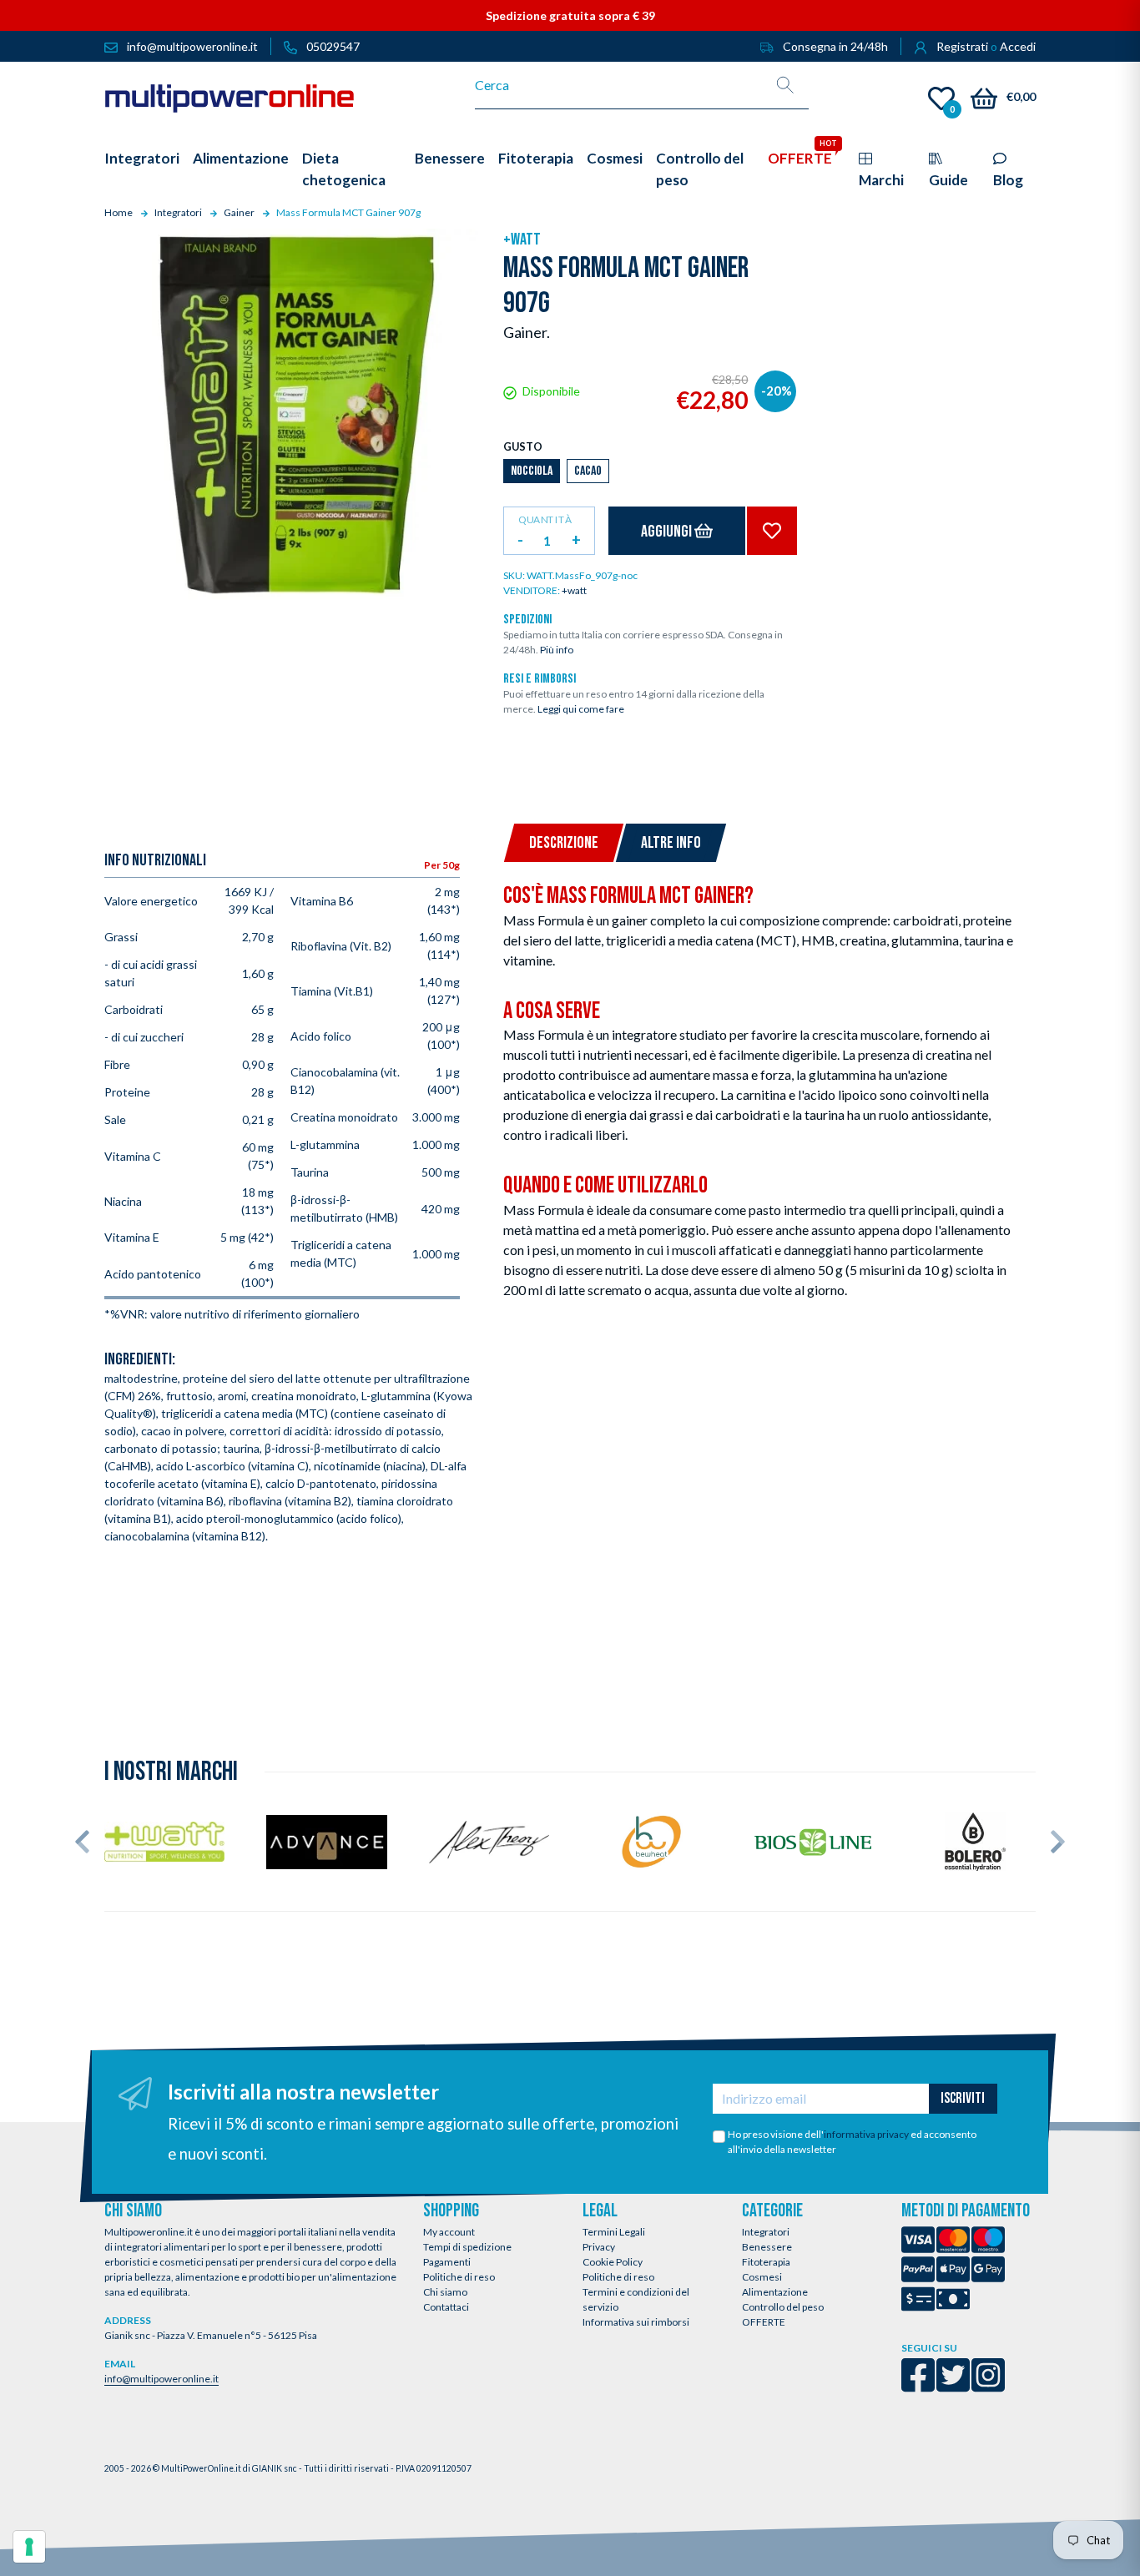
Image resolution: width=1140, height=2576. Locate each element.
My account (449, 2232)
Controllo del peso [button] (700, 169)
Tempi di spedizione (467, 2247)
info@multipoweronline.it (161, 2379)
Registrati (962, 46)
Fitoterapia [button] (536, 158)
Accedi (1018, 46)
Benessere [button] (450, 158)
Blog (1008, 180)
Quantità (545, 519)
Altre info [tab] (671, 843)
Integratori (766, 2232)
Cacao (588, 471)
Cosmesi (762, 2277)
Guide (948, 180)
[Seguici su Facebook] (918, 2386)
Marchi (881, 180)
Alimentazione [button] (241, 158)
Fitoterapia (766, 2262)
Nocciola (532, 471)
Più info (557, 650)
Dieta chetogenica (344, 169)
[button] (82, 1842)
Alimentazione (775, 2292)
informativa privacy (866, 2134)
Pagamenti (447, 2262)
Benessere (767, 2247)
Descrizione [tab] (564, 843)
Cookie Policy (613, 2262)
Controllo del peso (783, 2307)
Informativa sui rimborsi (636, 2322)
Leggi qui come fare (581, 709)
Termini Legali (614, 2232)
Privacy (599, 2247)
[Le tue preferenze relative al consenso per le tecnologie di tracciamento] (29, 2547)
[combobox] (619, 85)
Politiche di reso (459, 2277)
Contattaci (446, 2307)
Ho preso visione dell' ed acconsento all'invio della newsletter (852, 2142)
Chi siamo (445, 2292)
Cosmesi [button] (615, 158)
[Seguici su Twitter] (953, 2386)
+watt (522, 239)
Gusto (523, 446)
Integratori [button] (142, 158)
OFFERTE (764, 2322)
